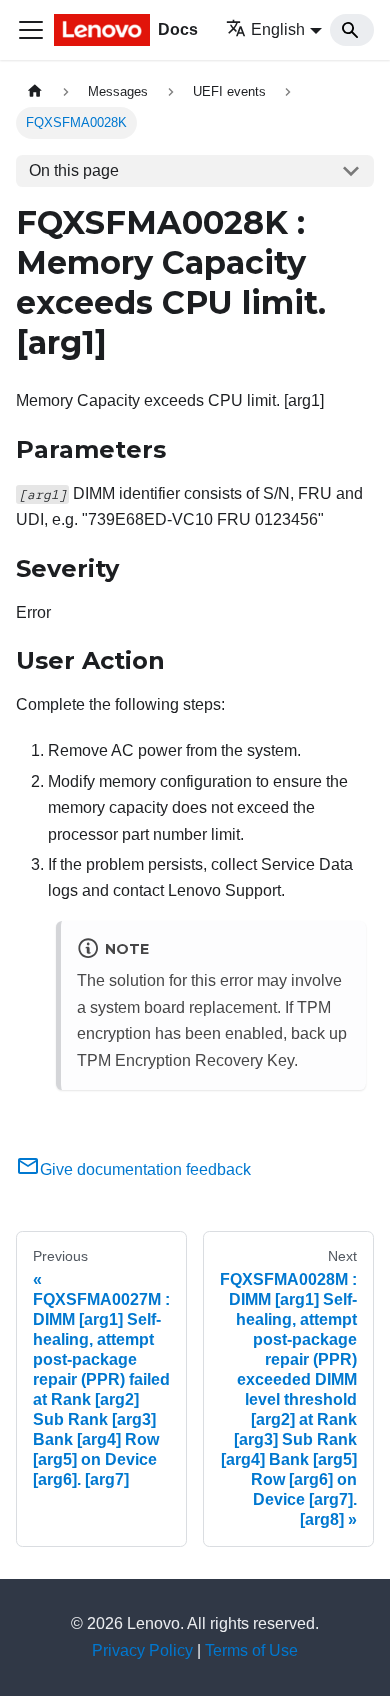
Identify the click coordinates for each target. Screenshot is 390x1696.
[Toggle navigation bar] (31, 30)
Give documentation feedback (145, 1169)
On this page (74, 170)
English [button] (278, 29)
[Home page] (35, 91)
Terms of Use (251, 1650)
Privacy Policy (142, 1650)
